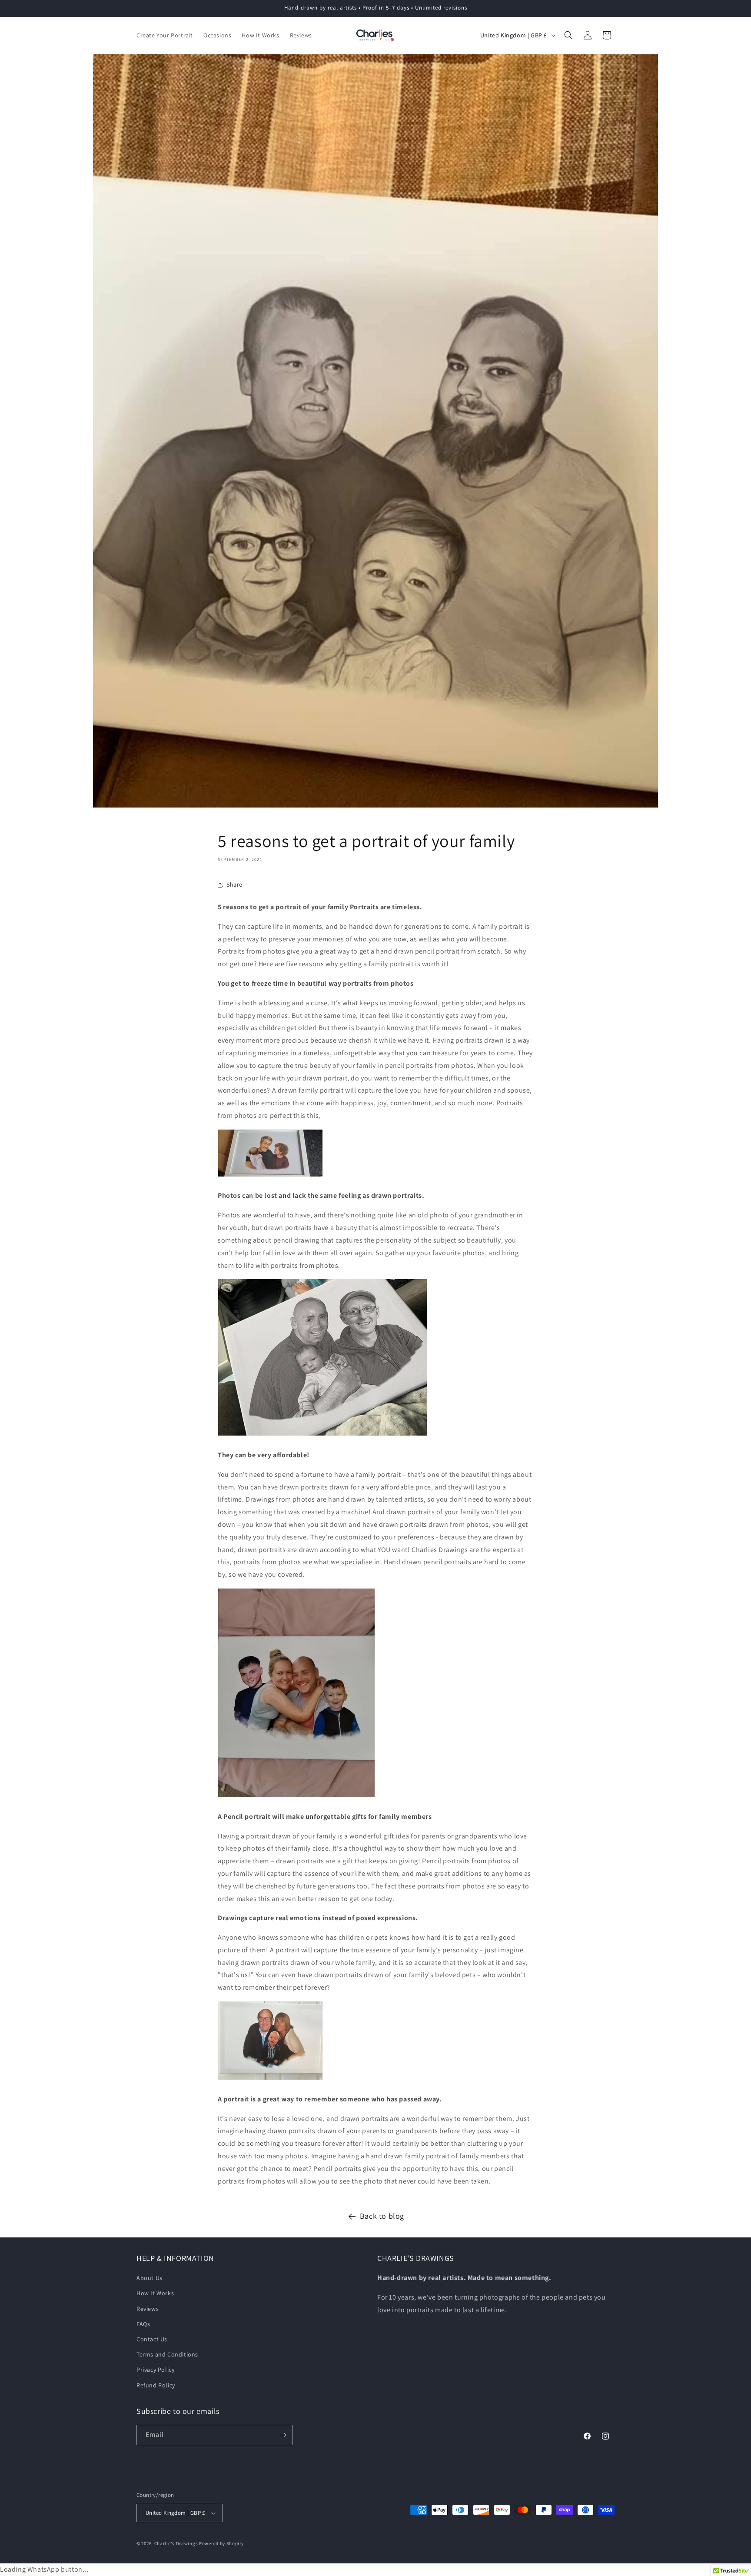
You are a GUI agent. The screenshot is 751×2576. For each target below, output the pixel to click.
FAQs (143, 2324)
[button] (568, 35)
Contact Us (152, 2339)
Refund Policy (156, 2385)
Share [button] (234, 884)
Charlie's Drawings (176, 2543)
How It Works (155, 2293)
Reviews (148, 2309)
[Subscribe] (283, 2435)
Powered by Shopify (221, 2543)
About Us (150, 2278)
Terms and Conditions (167, 2354)
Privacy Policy (155, 2370)
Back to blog (382, 2216)
